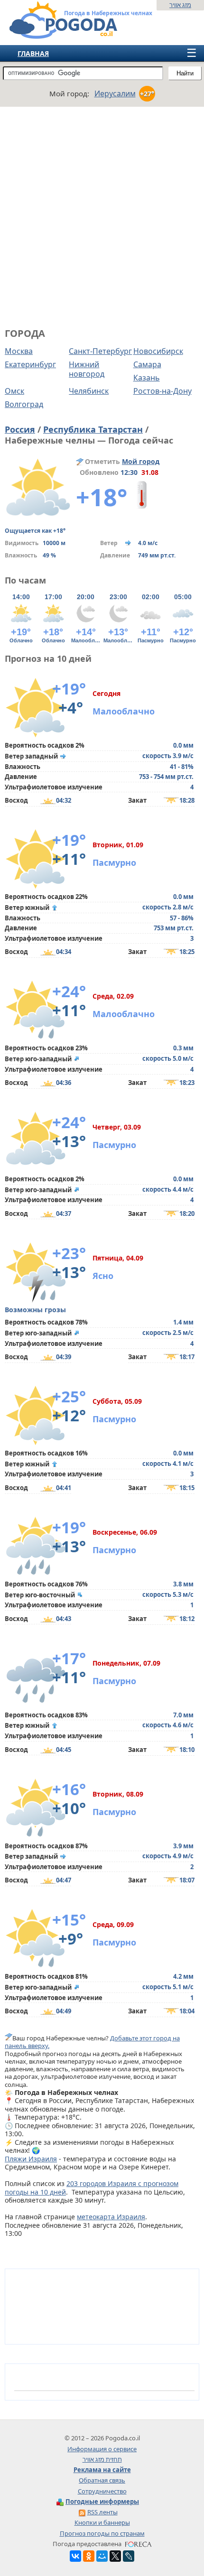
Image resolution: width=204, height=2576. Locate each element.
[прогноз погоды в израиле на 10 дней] (54, 35)
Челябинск (89, 391)
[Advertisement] (102, 216)
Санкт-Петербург (100, 351)
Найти (185, 73)
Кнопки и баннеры (102, 2522)
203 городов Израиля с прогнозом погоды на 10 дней (92, 2188)
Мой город (141, 461)
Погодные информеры (102, 2502)
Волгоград (24, 404)
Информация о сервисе (102, 2449)
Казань (147, 378)
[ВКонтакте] (75, 2556)
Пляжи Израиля (31, 2159)
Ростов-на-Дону (162, 391)
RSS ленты (102, 2512)
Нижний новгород (87, 369)
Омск (14, 391)
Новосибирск (158, 351)
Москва (19, 351)
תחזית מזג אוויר (102, 2459)
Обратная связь (102, 2480)
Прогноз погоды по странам (102, 2533)
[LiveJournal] (129, 2556)
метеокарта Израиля (111, 2217)
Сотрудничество (102, 2491)
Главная (33, 53)
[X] (115, 2556)
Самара (147, 364)
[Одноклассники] (89, 2556)
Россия (20, 429)
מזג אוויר (180, 5)
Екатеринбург (30, 364)
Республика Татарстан (93, 429)
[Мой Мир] (102, 2556)
